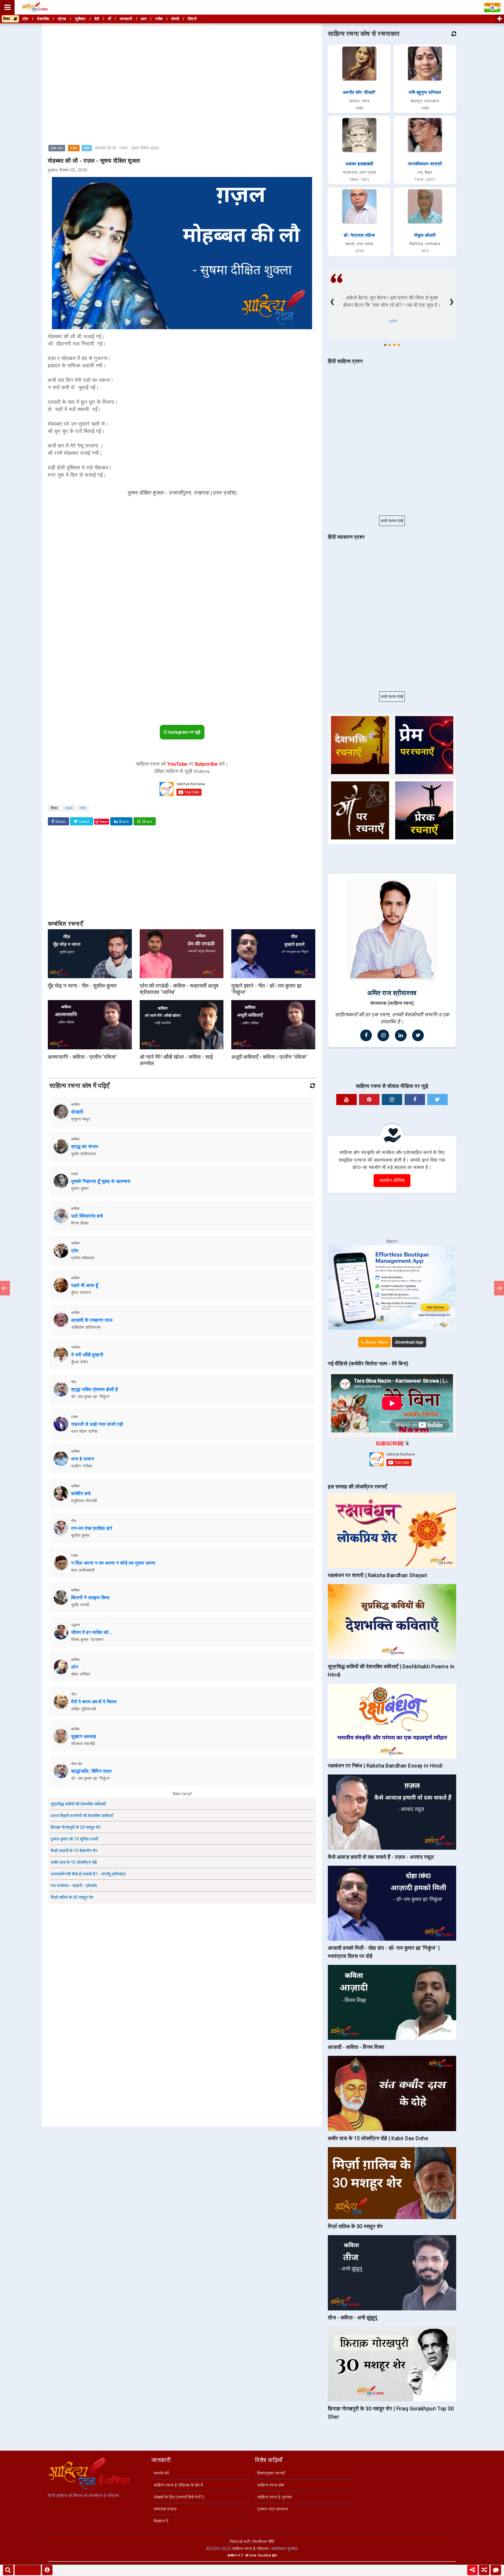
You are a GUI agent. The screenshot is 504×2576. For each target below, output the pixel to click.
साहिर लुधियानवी (84, 1709)
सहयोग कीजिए (392, 1180)
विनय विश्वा (80, 1223)
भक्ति (159, 19)
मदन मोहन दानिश (84, 1431)
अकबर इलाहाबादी (359, 164)
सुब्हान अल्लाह (84, 1736)
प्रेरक (62, 19)
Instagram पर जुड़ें (184, 732)
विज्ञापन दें (161, 2521)
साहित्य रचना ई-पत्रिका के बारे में (178, 2485)
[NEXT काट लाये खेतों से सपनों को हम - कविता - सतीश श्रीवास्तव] (499, 1288)
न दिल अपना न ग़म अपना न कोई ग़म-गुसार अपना (113, 1563)
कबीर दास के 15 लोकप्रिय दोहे (74, 1862)
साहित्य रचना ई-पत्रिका (250, 2549)
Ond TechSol (260, 2555)
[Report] (47, 2570)
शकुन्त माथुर (80, 1119)
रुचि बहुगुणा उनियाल (425, 92)
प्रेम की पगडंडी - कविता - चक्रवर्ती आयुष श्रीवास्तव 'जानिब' (179, 989)
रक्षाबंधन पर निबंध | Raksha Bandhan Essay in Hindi (385, 1766)
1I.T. (241, 2555)
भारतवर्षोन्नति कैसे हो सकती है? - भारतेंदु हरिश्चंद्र (88, 1874)
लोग (75, 1667)
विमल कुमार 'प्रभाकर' (88, 1639)
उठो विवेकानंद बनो (87, 1216)
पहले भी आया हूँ (85, 1285)
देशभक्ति (43, 19)
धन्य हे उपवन (83, 1459)
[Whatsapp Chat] (496, 2570)
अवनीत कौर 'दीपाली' (359, 92)
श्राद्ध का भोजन (85, 1147)
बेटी (97, 19)
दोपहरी (77, 1112)
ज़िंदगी (192, 19)
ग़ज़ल (74, 148)
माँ (110, 19)
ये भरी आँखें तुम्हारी (87, 1355)
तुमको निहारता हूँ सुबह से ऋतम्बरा (101, 1181)
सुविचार (80, 19)
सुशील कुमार (80, 1535)
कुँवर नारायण (81, 1293)
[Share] (473, 2570)
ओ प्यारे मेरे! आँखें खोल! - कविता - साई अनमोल (176, 1060)
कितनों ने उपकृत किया (91, 1598)
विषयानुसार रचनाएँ (271, 2473)
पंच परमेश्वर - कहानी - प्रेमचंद (74, 1886)
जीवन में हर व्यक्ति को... (92, 1632)
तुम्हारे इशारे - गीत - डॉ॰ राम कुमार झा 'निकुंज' (267, 989)
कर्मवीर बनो (81, 1494)
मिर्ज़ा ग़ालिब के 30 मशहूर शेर (72, 1897)
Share (60, 822)
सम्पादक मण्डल (165, 2509)
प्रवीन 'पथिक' (82, 1466)
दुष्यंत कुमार (80, 1188)
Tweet (84, 822)
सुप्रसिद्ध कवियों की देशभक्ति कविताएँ (78, 1804)
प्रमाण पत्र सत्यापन (273, 2509)
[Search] (8, 2570)
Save (104, 821)
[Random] (484, 2570)
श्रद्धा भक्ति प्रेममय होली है (95, 1389)
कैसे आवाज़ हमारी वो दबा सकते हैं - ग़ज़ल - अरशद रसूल (381, 1857)
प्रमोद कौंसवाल (83, 1258)
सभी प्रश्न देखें (392, 521)
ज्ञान (144, 19)
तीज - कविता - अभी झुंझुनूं (352, 2318)
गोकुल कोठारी (425, 235)
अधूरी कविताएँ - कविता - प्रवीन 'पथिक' (269, 1057)
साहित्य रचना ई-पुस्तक (275, 2497)
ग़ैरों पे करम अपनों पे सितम (94, 1702)
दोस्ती (175, 19)
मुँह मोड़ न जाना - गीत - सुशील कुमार (82, 986)
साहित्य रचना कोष (271, 2485)
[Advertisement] (182, 65)
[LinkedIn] (401, 1035)
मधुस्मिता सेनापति (84, 1501)
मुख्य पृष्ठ (57, 148)
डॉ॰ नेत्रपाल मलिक (359, 235)
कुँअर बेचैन (80, 1362)
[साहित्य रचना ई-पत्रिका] (35, 7)
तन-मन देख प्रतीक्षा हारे (92, 1528)
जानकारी (126, 19)
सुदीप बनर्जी (80, 1605)
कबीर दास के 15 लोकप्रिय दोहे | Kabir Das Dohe (378, 2138)
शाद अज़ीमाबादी (83, 1570)
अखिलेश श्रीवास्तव (86, 1327)
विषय (8, 19)
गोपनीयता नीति (263, 2542)
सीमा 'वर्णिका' (81, 1674)
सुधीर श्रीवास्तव (84, 1154)
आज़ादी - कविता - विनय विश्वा (356, 2047)
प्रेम (87, 148)
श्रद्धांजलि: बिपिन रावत (91, 1771)
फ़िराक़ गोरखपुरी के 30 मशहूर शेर (76, 1827)
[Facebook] (366, 1035)
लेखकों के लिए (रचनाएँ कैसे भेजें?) (179, 2497)
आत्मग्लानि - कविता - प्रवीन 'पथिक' (82, 1057)
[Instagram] (383, 1035)
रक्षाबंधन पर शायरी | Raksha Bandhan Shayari (378, 1575)
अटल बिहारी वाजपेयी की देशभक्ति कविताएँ (82, 1816)
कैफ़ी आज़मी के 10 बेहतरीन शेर (74, 1851)
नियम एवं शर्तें (240, 2542)
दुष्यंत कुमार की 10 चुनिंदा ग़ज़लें (75, 1839)
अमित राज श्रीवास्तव (392, 993)
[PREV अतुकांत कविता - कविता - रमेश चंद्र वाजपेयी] (5, 1288)
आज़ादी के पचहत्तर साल (92, 1320)
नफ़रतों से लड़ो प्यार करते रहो (97, 1424)
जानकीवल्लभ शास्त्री (425, 164)
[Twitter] (418, 1035)
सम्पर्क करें (161, 2473)
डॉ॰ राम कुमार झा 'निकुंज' (91, 1397)
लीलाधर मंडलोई (83, 1744)
